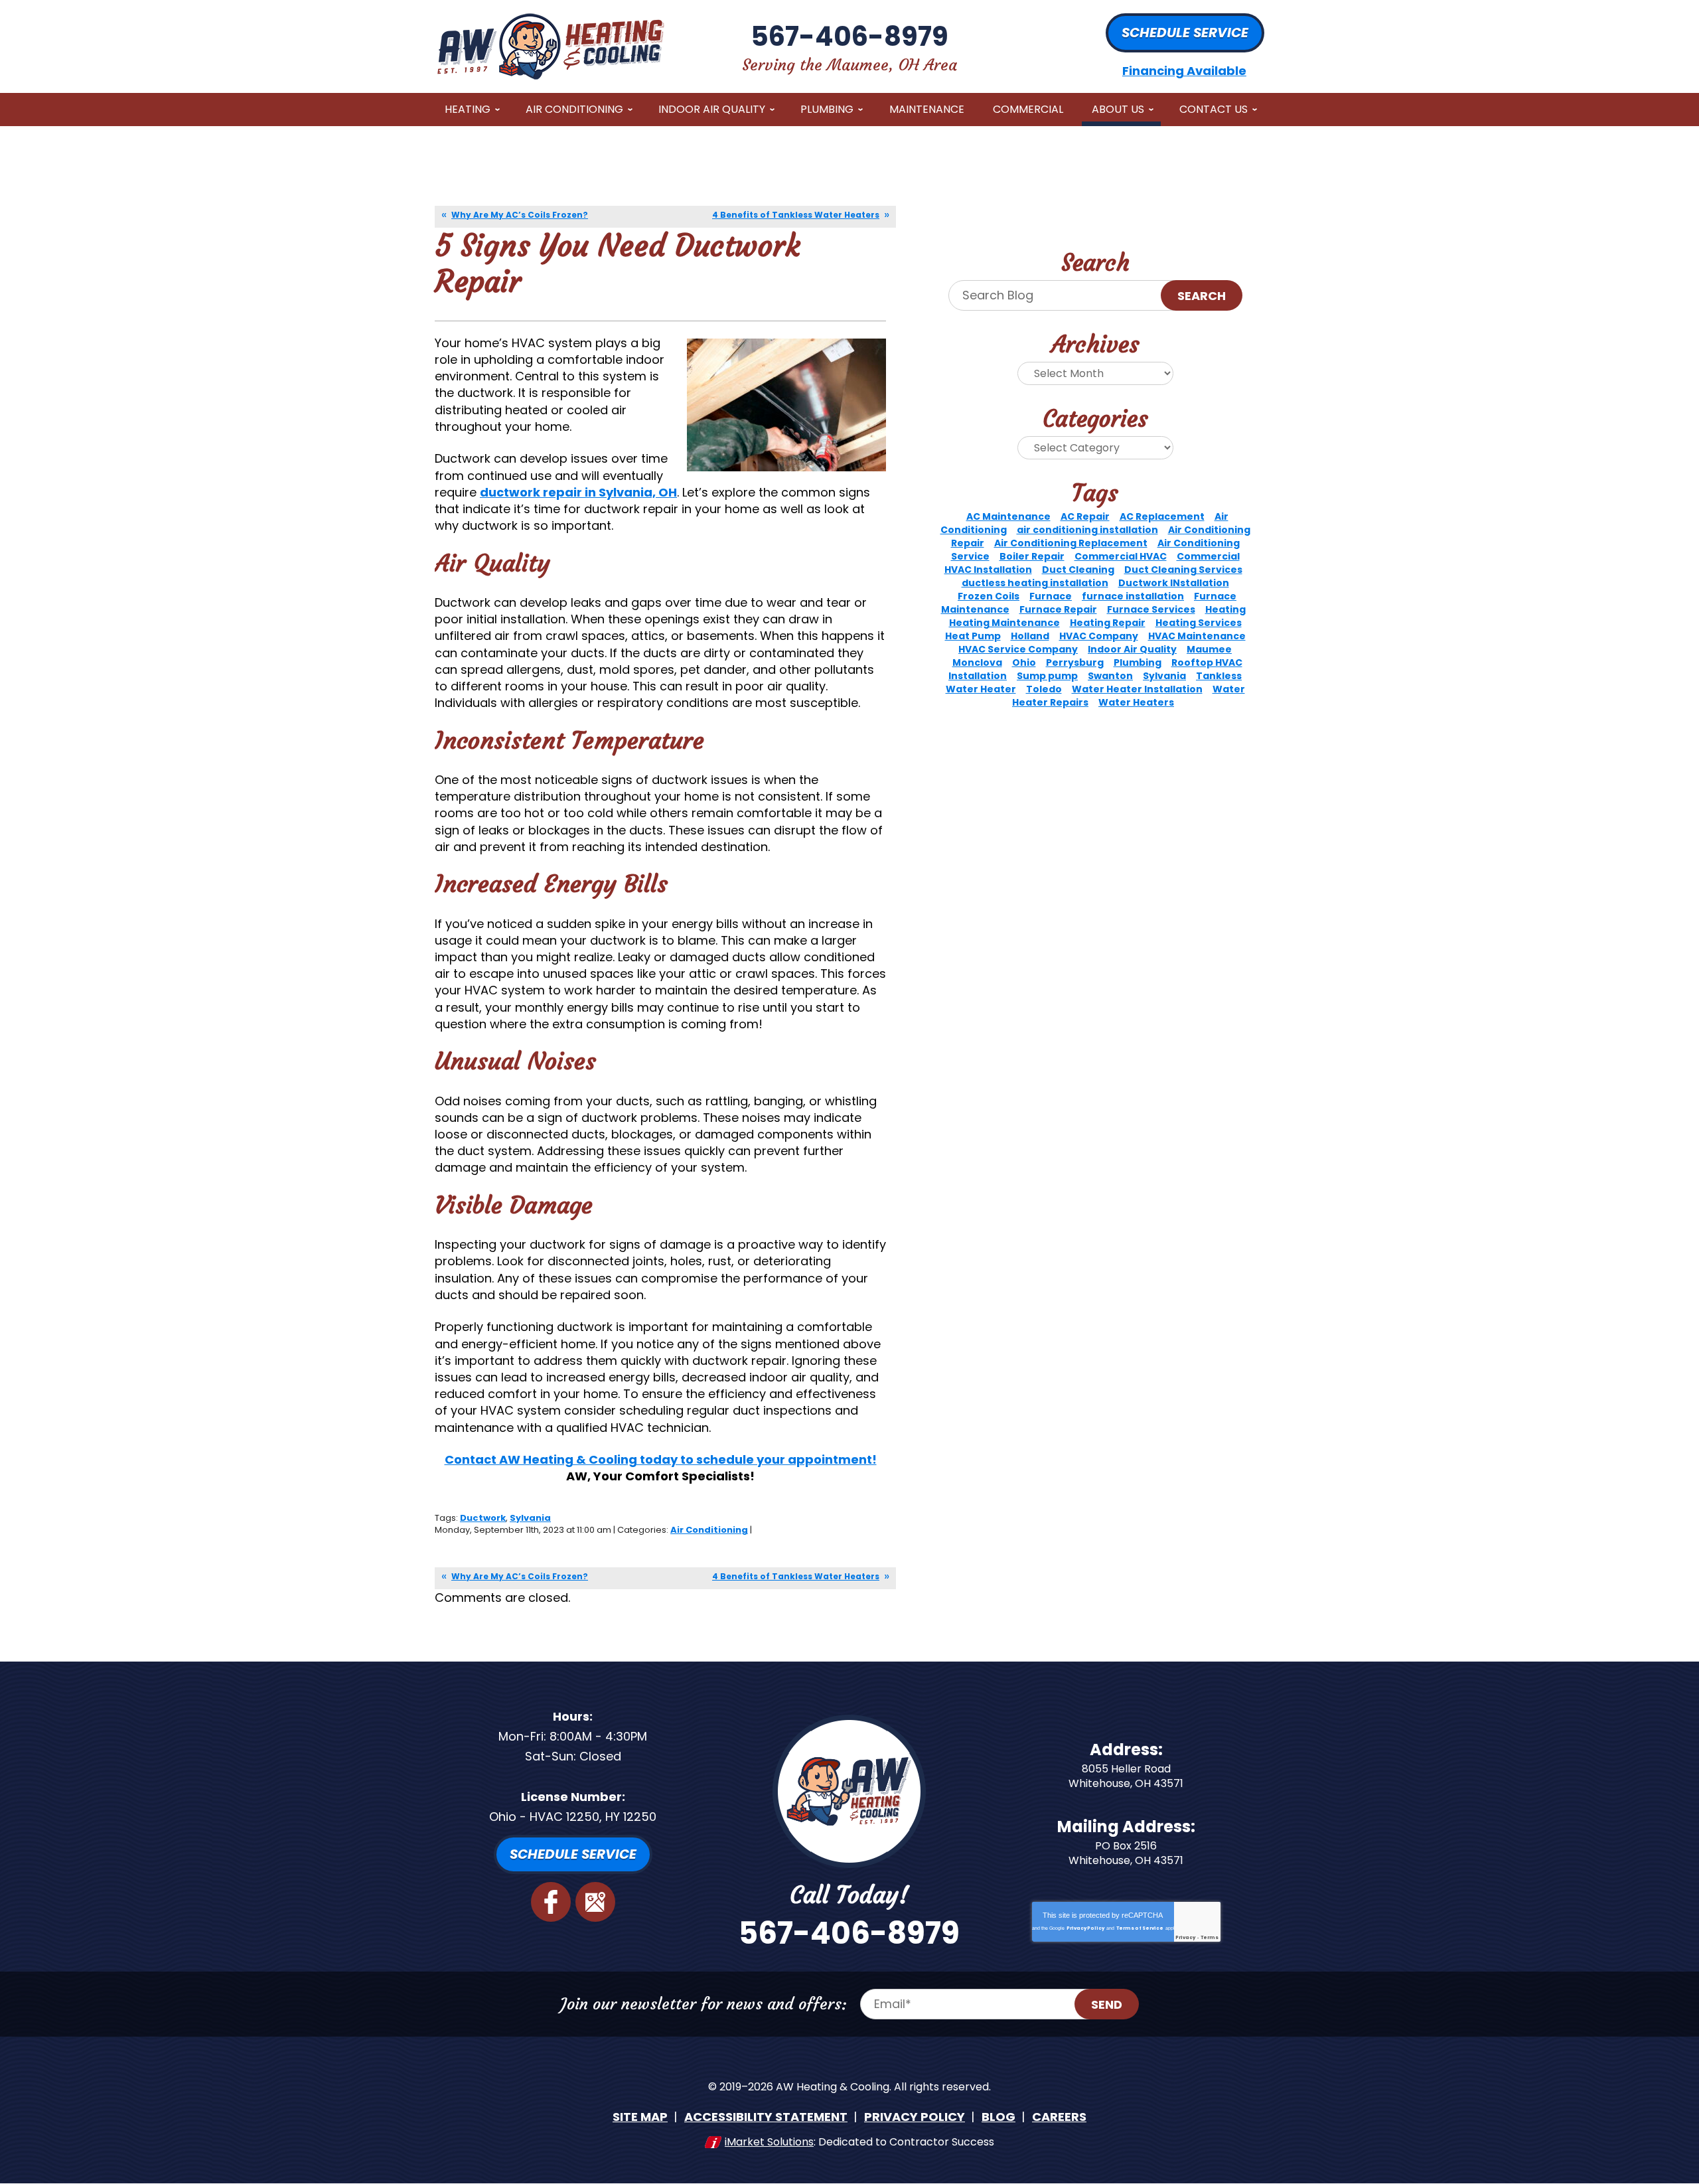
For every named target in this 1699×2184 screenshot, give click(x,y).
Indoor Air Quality (1132, 649)
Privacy (1185, 1937)
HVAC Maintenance (1197, 636)
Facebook (551, 1902)
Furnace (1051, 596)
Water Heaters (1136, 702)
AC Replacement (1162, 516)
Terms (1210, 1937)
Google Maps (595, 1902)
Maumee (1209, 649)
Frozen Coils (989, 596)
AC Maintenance (1008, 516)
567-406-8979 (849, 37)
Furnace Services (1151, 609)
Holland (1030, 636)
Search (1202, 296)
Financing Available (1184, 71)
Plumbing (1138, 663)
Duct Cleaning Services (1183, 570)
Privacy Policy (1085, 1928)
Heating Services (1199, 623)
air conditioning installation (1087, 530)
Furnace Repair (1058, 609)
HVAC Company (1099, 636)
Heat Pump (973, 636)
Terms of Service (1140, 1928)
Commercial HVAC (1121, 556)
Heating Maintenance (1004, 623)
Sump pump (1047, 676)
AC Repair (1085, 516)
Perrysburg (1075, 663)
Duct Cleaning (1078, 570)
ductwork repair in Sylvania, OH (578, 492)
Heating (1225, 609)
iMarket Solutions (769, 2142)
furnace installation (1133, 596)
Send (1107, 2004)
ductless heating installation (1035, 583)
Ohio (1024, 663)
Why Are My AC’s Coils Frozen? (520, 215)
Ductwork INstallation (1174, 583)
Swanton (1110, 676)
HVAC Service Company (1018, 649)
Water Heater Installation (1137, 689)
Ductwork (483, 1518)
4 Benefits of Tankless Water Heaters (796, 215)
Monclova (977, 663)
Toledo (1044, 689)
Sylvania (530, 1518)
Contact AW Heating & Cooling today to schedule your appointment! (661, 1459)
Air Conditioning (709, 1530)
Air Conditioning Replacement (1071, 543)
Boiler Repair (1032, 556)
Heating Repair (1108, 623)
